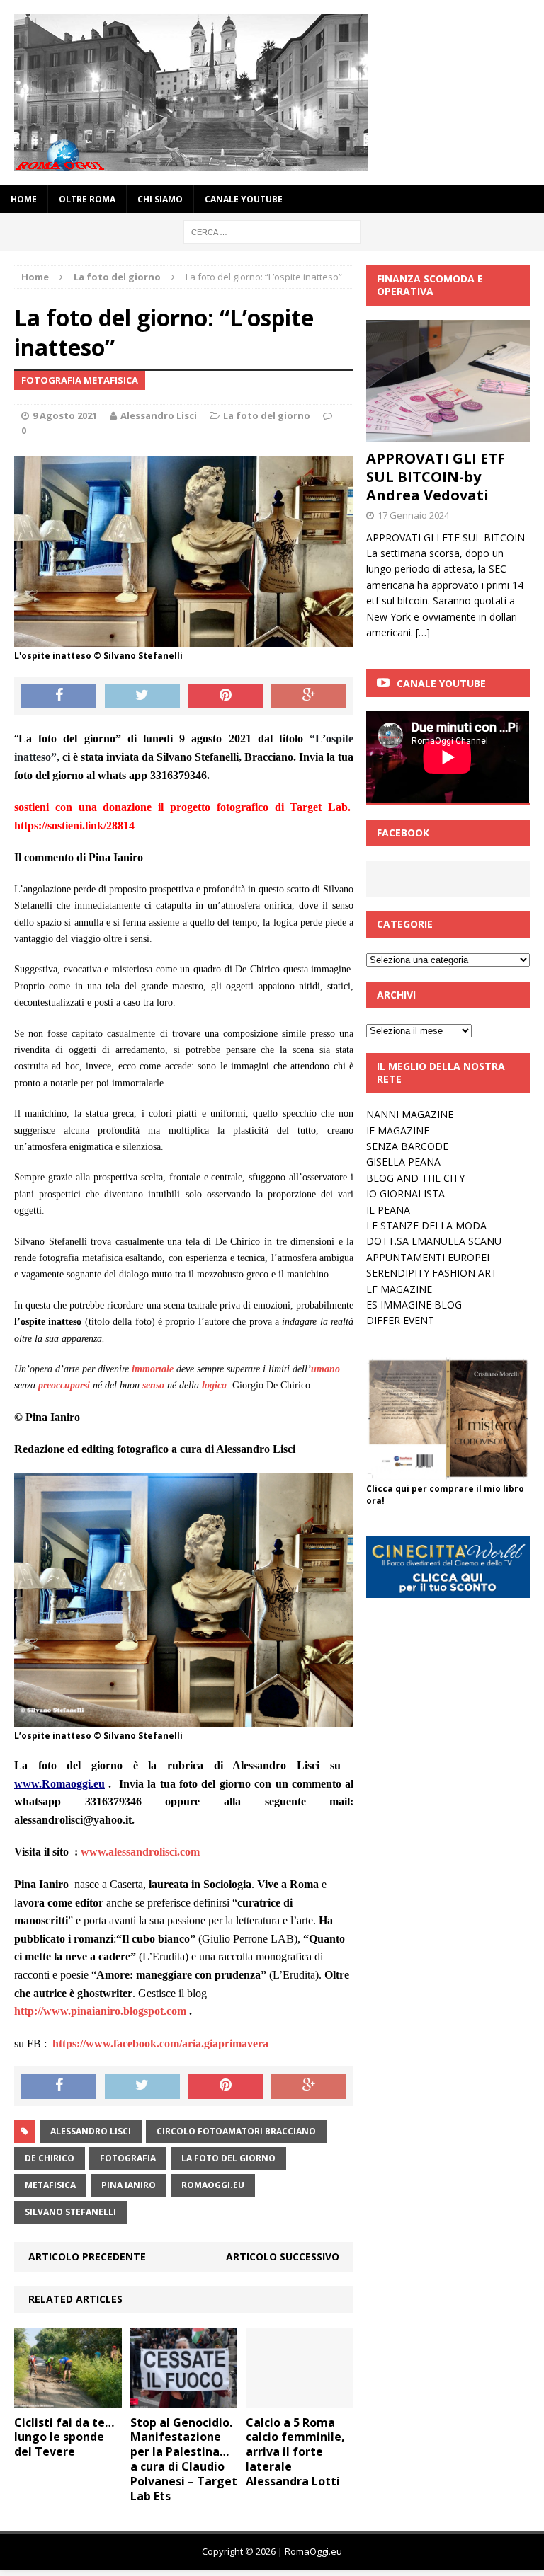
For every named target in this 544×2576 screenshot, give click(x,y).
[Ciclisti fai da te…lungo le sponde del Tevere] (68, 2399)
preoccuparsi (64, 1385)
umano (325, 1369)
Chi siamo (160, 199)
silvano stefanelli (70, 2212)
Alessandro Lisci (159, 415)
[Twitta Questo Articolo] (142, 696)
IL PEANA (388, 1210)
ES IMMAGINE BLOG (414, 1305)
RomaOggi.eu (213, 2185)
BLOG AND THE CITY (415, 1178)
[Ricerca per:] (272, 231)
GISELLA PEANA (403, 1162)
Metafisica (50, 2185)
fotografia (128, 2158)
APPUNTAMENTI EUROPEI (428, 1257)
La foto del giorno (267, 415)
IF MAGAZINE (398, 1131)
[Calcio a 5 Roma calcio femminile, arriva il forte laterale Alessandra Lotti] (300, 2399)
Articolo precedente (87, 2256)
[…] (423, 632)
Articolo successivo (283, 2256)
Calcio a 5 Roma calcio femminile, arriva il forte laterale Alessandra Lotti (295, 2452)
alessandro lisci (91, 2131)
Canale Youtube (441, 683)
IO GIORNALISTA (406, 1194)
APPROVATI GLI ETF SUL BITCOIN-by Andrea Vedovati (436, 477)
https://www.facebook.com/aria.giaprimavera (160, 2043)
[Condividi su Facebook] (59, 696)
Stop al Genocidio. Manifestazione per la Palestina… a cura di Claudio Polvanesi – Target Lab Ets (184, 2459)
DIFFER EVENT (400, 1320)
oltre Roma (87, 199)
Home (24, 199)
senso (153, 1385)
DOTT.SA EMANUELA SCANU (434, 1241)
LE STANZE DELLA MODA (426, 1225)
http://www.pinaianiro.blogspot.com (100, 2011)
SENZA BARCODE (407, 1146)
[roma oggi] (272, 93)
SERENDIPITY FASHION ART (432, 1273)
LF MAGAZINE (399, 1289)
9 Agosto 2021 (65, 415)
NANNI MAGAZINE (410, 1114)
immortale (153, 1369)
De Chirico (50, 2158)
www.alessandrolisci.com (140, 1852)
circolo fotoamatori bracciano (236, 2131)
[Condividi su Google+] (309, 696)
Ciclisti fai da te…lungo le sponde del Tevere (64, 2437)
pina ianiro (129, 2185)
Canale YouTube (244, 199)
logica (214, 1385)
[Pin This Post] (225, 696)
